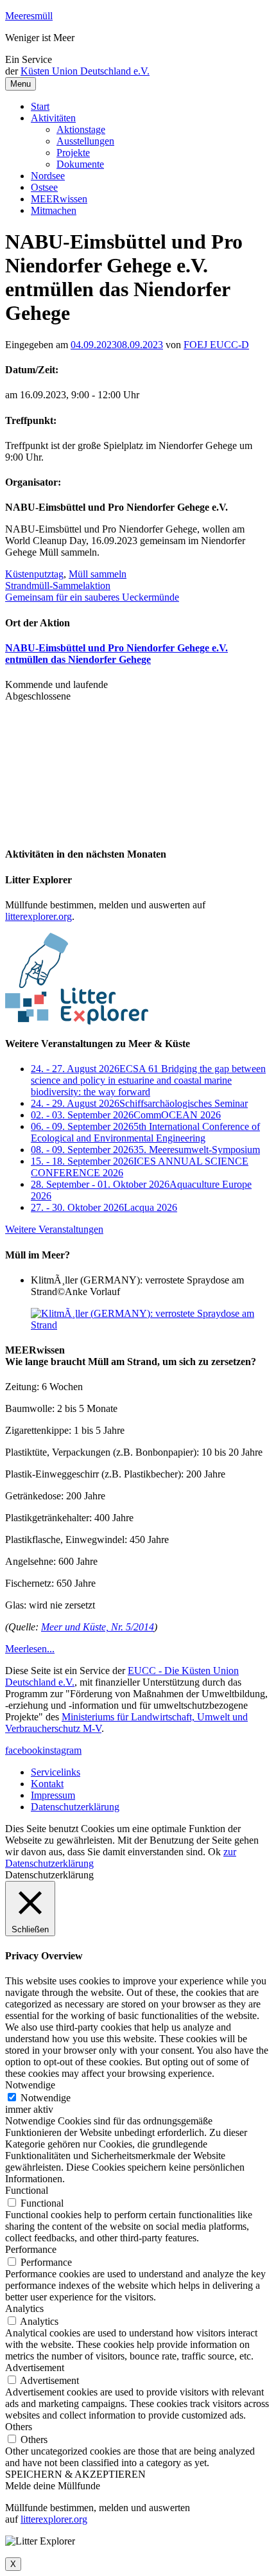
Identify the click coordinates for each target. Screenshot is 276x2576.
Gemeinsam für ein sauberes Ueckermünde (92, 597)
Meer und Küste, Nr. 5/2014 (98, 1627)
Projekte (73, 153)
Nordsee (48, 176)
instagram (62, 1750)
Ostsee (44, 187)
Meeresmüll (29, 16)
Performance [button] (31, 2249)
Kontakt (47, 1784)
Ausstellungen (85, 141)
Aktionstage (81, 129)
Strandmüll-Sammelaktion (58, 586)
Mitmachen (54, 210)
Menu (21, 84)
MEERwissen (59, 199)
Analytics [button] (24, 2308)
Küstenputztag (34, 574)
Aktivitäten (53, 118)
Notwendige (46, 2098)
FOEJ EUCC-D (216, 345)
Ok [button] (214, 1852)
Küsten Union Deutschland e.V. (85, 71)
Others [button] (19, 2427)
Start (40, 106)
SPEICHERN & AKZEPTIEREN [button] (75, 2474)
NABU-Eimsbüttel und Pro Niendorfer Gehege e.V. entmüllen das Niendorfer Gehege (116, 654)
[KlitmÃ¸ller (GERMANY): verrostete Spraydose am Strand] (151, 1325)
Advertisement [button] (35, 2368)
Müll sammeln (98, 574)
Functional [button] (27, 2190)
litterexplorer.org (39, 916)
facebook (24, 1750)
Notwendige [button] (30, 2085)
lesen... (30, 1649)
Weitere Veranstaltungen (54, 1229)
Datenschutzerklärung (75, 1807)
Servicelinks (56, 1772)
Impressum (53, 1795)
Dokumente (80, 164)
